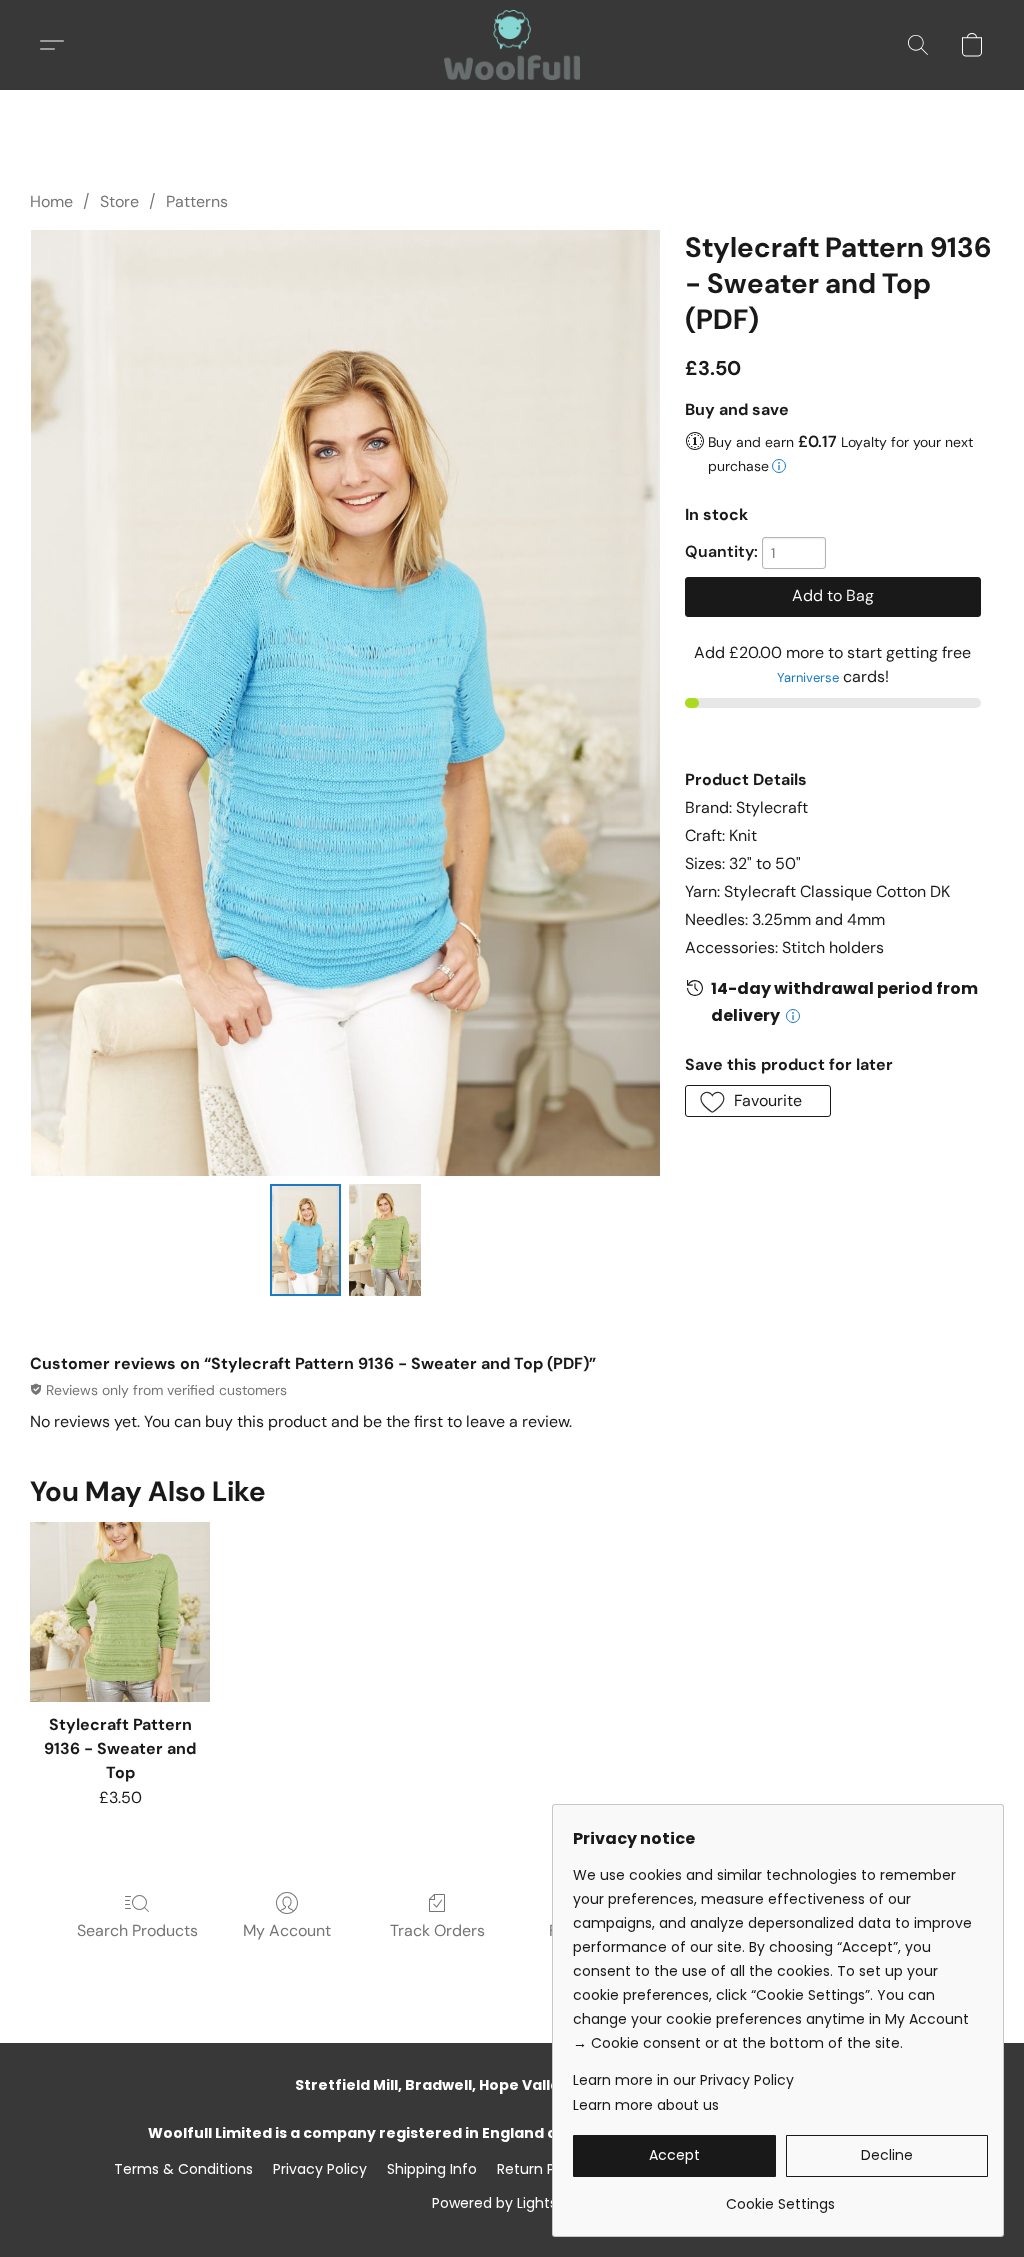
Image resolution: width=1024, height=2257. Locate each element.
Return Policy (542, 2169)
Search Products (137, 1930)
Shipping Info (432, 2169)
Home (51, 201)
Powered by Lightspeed (512, 2203)
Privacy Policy (320, 2169)
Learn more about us (646, 2105)
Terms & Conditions (183, 2169)
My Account (287, 1930)
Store (119, 201)
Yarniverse (808, 677)
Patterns (197, 201)
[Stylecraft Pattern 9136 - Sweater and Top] (120, 1612)
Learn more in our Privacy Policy (683, 2080)
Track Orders (437, 1930)
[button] (512, 45)
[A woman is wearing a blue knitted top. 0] (306, 1240)
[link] (780, 2196)
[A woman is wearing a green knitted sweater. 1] (385, 1240)
